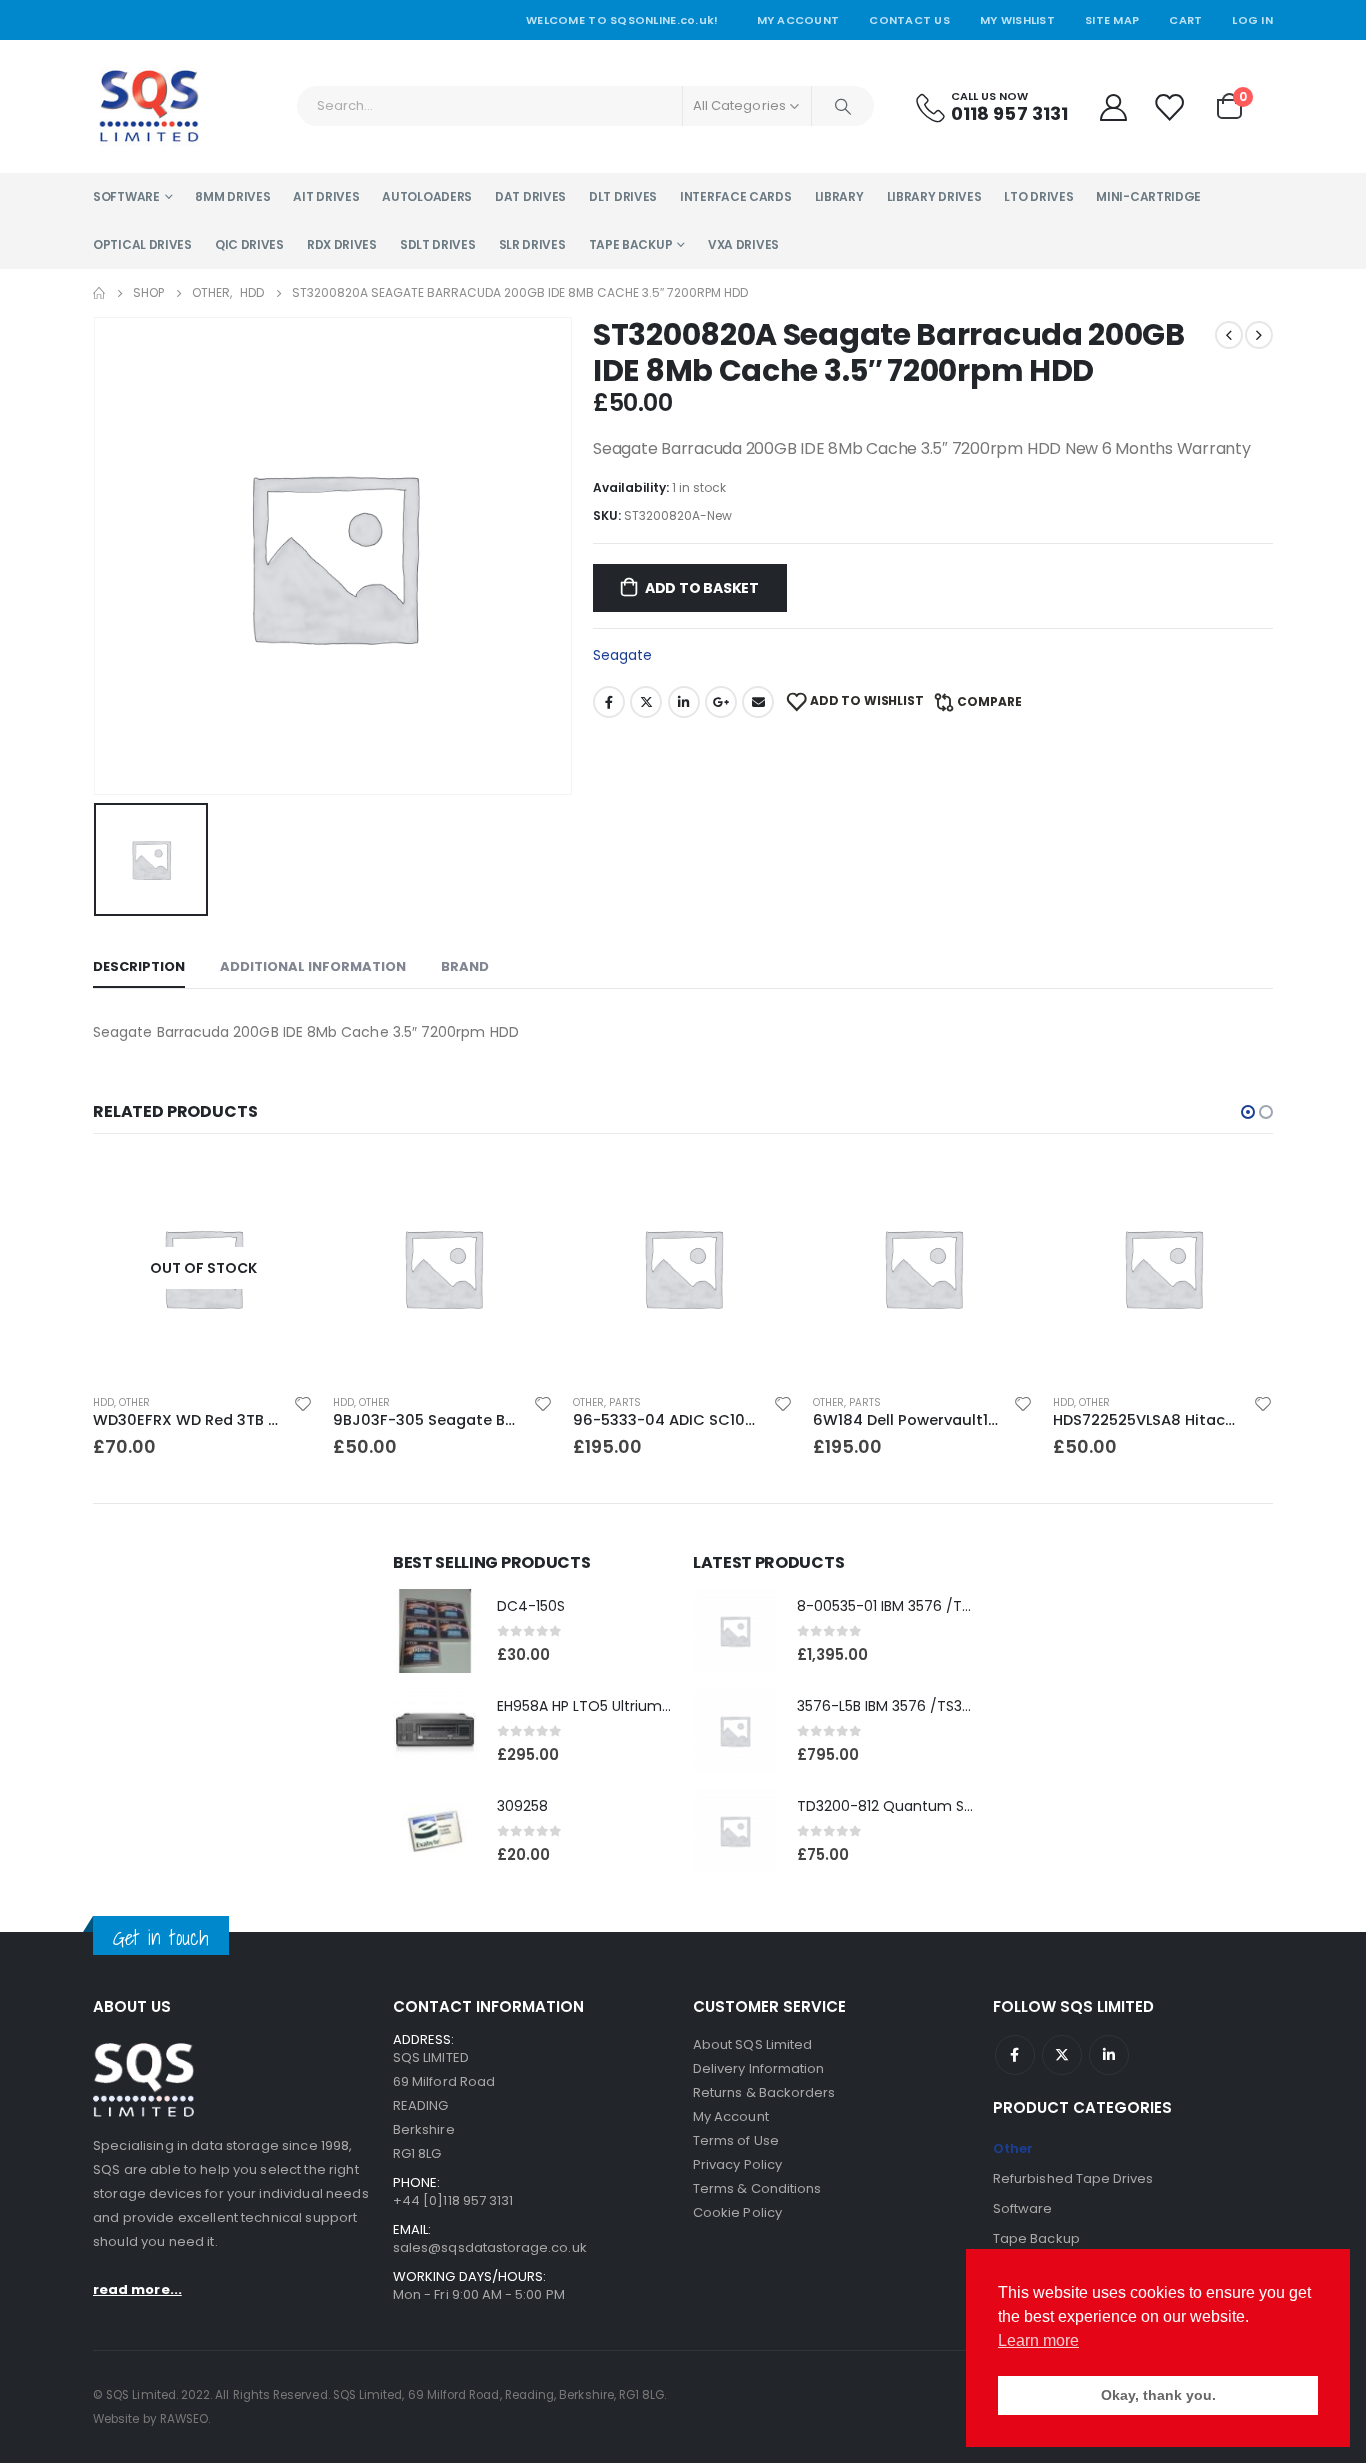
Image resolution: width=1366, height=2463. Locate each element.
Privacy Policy (737, 2164)
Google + (721, 702)
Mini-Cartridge (1148, 196)
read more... (137, 2289)
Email (758, 702)
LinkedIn (684, 702)
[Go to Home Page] (99, 293)
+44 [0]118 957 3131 (453, 2200)
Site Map (1112, 20)
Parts (625, 1402)
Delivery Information (758, 2068)
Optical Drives (142, 244)
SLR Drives (532, 244)
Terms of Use (736, 2140)
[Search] (843, 106)
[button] (1248, 1112)
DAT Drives (530, 196)
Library (839, 196)
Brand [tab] (465, 966)
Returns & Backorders (764, 2092)
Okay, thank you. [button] (1158, 2395)
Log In (1252, 20)
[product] (443, 1268)
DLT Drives (623, 196)
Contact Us (909, 20)
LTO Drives (1038, 196)
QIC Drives (249, 244)
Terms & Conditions (757, 2188)
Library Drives (934, 196)
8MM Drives (232, 196)
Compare (989, 701)
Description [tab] (139, 966)
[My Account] (1113, 106)
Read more (280, 1191)
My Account (798, 20)
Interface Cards (736, 196)
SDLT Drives (438, 244)
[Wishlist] (1170, 106)
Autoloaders (427, 196)
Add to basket (702, 588)
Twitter (646, 702)
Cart (1185, 20)
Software (126, 196)
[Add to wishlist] (303, 1403)
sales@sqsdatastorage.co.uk (490, 2247)
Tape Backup (631, 244)
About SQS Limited (752, 2044)
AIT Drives (326, 196)
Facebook (609, 702)
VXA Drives (743, 244)
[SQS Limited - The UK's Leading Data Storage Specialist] (148, 106)
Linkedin (1109, 2055)
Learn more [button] (1038, 2340)
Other (134, 1402)
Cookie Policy (737, 2212)
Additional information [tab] (313, 966)
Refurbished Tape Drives (1073, 2178)
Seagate (622, 655)
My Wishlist (1017, 20)
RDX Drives (342, 244)
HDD (103, 1402)
